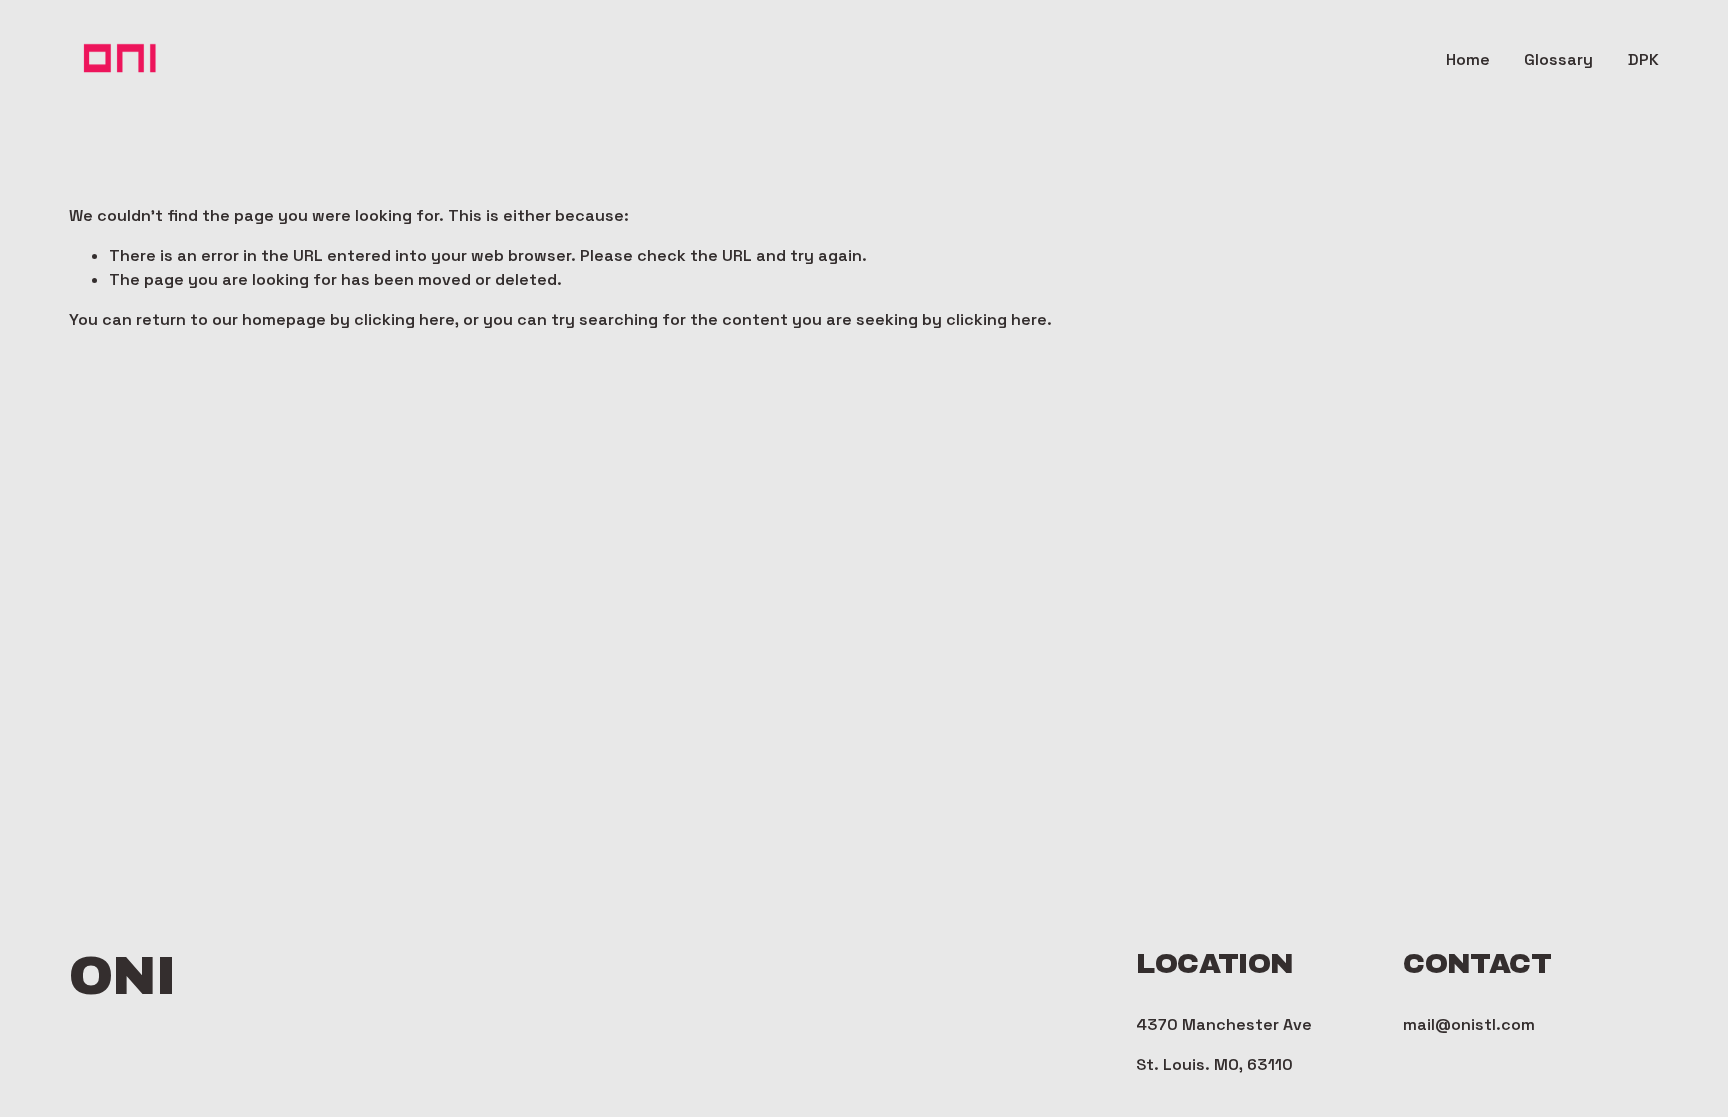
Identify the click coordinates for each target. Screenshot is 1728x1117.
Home (1468, 59)
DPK (1643, 59)
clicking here (404, 319)
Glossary (1558, 59)
